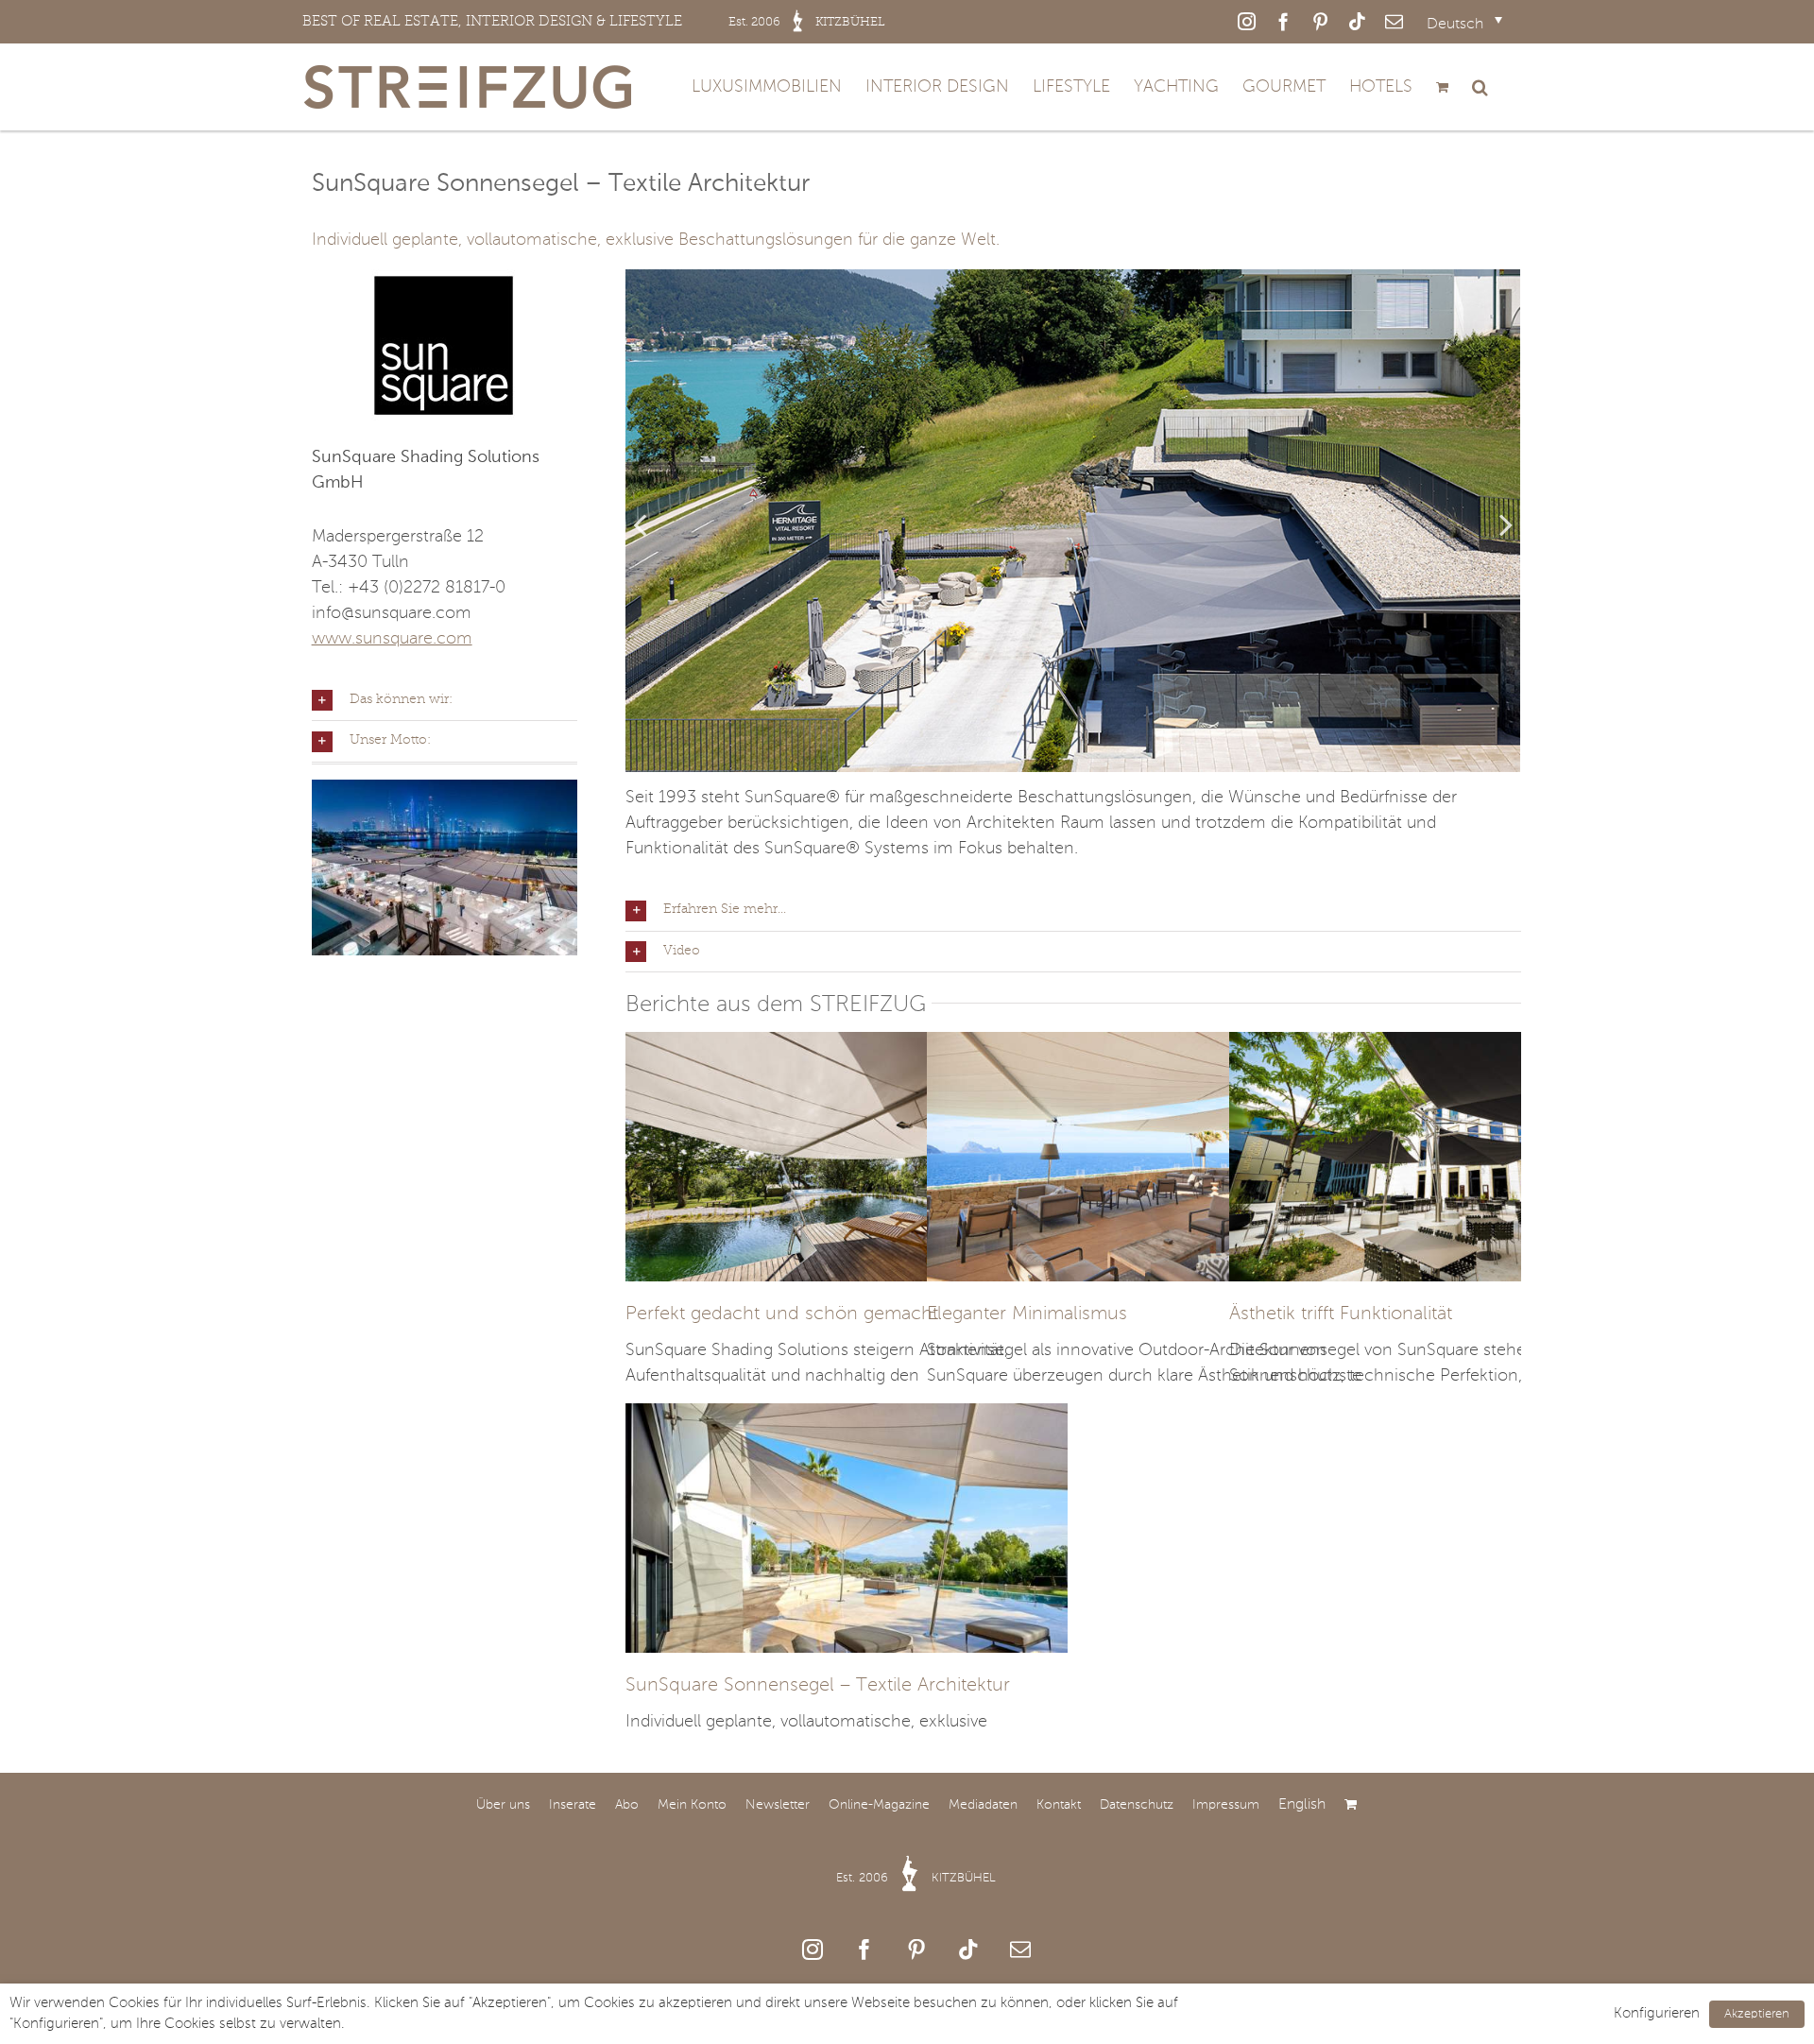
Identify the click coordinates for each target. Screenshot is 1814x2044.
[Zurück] (640, 524)
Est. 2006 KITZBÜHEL (916, 1878)
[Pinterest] (916, 1950)
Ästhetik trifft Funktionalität (1341, 1314)
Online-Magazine (879, 1805)
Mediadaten (983, 1805)
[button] (1480, 87)
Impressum (1226, 1805)
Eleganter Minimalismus (1027, 1314)
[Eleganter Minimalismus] (1148, 1044)
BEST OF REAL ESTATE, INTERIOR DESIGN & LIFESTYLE (594, 21)
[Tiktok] (968, 1950)
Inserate (573, 1805)
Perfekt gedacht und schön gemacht (782, 1314)
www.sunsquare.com (392, 639)
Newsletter (778, 1805)
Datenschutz (1137, 1805)
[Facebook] (864, 1950)
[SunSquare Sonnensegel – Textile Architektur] (847, 1416)
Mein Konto (692, 1805)
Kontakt (1059, 1805)
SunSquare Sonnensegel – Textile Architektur (818, 1686)
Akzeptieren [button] (1757, 2014)
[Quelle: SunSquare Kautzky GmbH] (1073, 521)
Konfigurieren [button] (1657, 2014)
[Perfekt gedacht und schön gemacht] (847, 1044)
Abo (627, 1805)
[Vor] (1506, 524)
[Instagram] (813, 1950)
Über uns (503, 1805)
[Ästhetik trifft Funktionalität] (1450, 1044)
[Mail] (1020, 1950)
